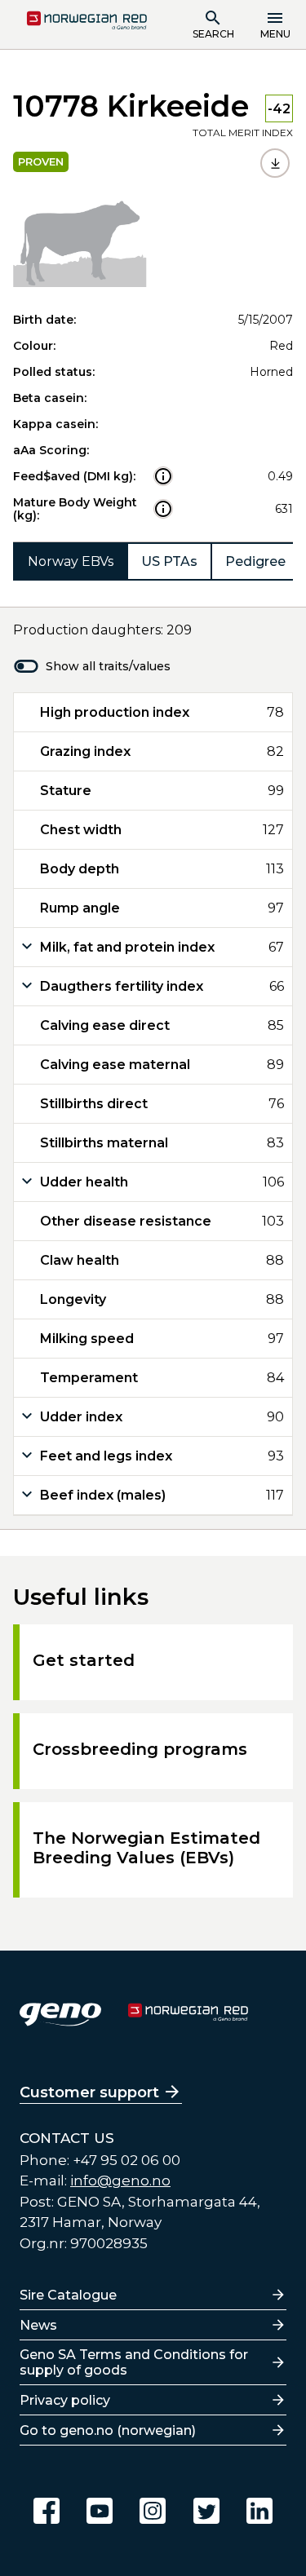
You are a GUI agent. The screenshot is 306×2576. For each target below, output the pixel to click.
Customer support (89, 2092)
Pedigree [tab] (255, 561)
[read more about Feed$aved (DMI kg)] (163, 476)
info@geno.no (120, 2181)
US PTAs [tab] (169, 561)
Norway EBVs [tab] (71, 561)
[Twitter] (206, 2511)
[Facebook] (47, 2511)
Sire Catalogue (68, 2295)
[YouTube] (100, 2511)
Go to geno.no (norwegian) (108, 2430)
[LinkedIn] (259, 2511)
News (38, 2325)
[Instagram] (153, 2511)
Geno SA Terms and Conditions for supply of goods (134, 2362)
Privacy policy (65, 2400)
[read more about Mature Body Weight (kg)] (163, 509)
